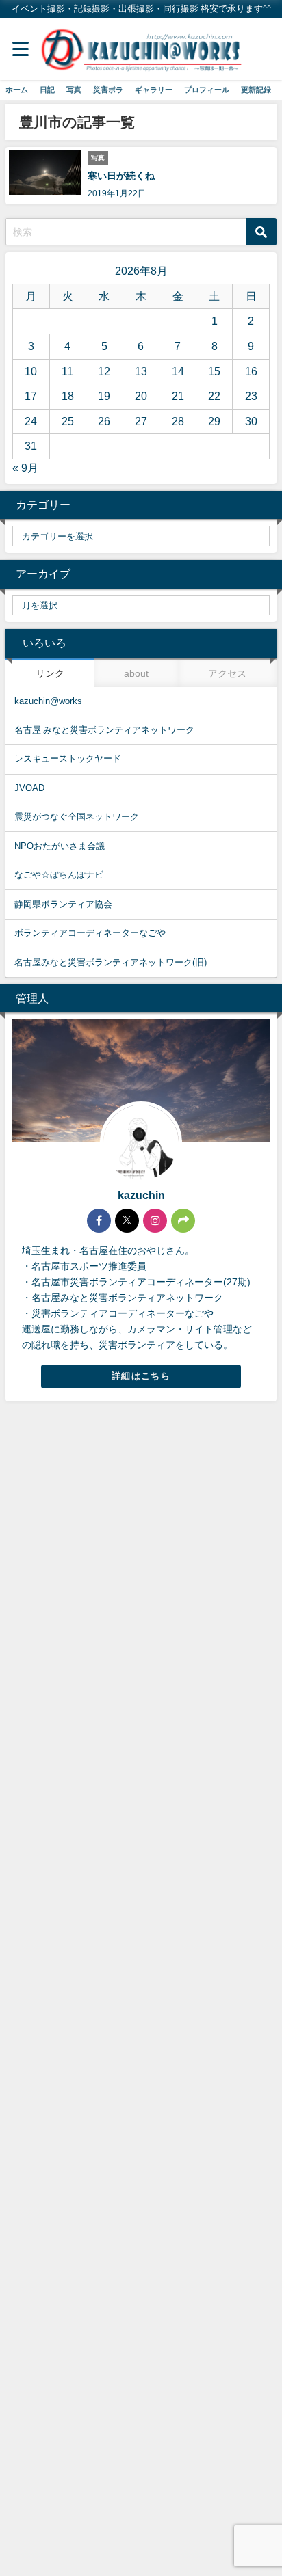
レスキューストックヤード (68, 759)
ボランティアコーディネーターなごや (90, 933)
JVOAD (29, 788)
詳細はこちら (141, 1376)
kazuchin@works (48, 701)
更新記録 (256, 90)
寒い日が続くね (121, 176)
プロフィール (207, 90)
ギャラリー (154, 90)
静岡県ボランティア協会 (63, 904)
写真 (74, 90)
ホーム (17, 90)
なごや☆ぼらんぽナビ (59, 875)
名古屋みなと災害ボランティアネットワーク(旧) (111, 962)
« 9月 (25, 468)
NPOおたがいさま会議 (60, 846)
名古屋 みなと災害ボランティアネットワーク (104, 730)
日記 (47, 90)
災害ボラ (108, 90)
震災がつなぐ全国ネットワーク (77, 817)
